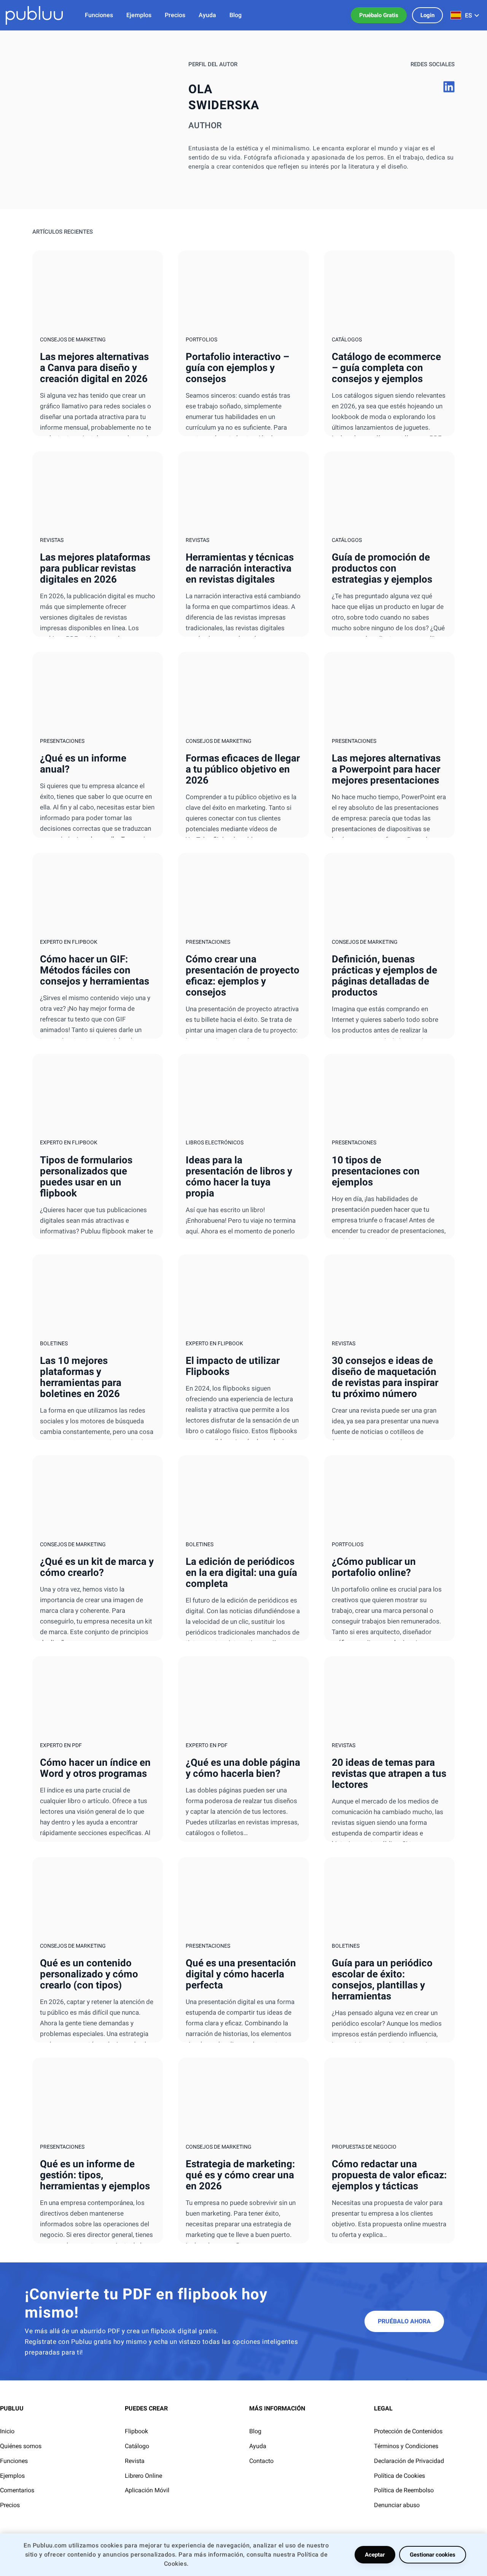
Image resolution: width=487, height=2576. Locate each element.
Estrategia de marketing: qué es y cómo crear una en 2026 (240, 2175)
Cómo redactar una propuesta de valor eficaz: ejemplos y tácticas (389, 2175)
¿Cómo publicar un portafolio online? (374, 1567)
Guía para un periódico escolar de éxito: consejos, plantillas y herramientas (382, 1979)
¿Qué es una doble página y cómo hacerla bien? (243, 1768)
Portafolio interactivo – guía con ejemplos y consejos (237, 368)
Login (427, 15)
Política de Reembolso (404, 2490)
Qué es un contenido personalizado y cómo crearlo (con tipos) (89, 1974)
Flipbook (136, 2431)
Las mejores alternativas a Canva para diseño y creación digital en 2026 (94, 368)
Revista (135, 2461)
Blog (255, 2431)
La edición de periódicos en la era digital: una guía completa (241, 1572)
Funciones (14, 2461)
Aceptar (375, 2555)
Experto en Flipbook (69, 942)
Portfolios (201, 339)
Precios (10, 2505)
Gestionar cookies (433, 2555)
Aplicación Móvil (147, 2490)
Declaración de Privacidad (409, 2461)
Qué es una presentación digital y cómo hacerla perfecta (241, 1974)
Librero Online (143, 2476)
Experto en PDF (61, 1745)
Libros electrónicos (215, 1142)
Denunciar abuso (397, 2505)
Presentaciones (62, 741)
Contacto (261, 2461)
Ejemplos (12, 2476)
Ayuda (258, 2446)
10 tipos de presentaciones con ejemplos (376, 1171)
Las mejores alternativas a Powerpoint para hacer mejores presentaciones (386, 769)
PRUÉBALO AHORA (404, 2321)
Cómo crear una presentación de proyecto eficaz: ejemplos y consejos (243, 976)
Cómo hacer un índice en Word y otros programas (95, 1768)
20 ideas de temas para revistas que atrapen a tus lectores (389, 1773)
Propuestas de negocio (364, 2147)
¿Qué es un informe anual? (83, 764)
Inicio (7, 2431)
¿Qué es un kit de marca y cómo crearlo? (97, 1567)
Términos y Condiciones (406, 2446)
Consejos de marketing (73, 339)
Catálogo (137, 2446)
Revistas (52, 540)
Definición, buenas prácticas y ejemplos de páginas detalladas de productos (384, 976)
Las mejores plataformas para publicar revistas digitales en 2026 (95, 568)
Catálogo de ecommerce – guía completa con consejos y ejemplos (386, 368)
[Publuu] (34, 15)
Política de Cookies (399, 2476)
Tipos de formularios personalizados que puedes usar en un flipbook (86, 1176)
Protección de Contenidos (408, 2431)
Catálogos (347, 339)
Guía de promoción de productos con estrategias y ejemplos (382, 568)
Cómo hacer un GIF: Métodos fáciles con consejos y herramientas (95, 970)
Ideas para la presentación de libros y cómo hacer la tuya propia (239, 1176)
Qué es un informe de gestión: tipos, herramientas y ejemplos (95, 2175)
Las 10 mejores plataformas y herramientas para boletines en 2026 (81, 1377)
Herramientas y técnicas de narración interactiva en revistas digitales (240, 568)
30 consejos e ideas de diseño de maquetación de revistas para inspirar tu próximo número (385, 1377)
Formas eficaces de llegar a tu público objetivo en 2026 (243, 769)
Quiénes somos (21, 2446)
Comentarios (17, 2490)
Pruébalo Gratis (379, 15)
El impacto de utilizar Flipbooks (233, 1366)
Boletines (54, 1343)
